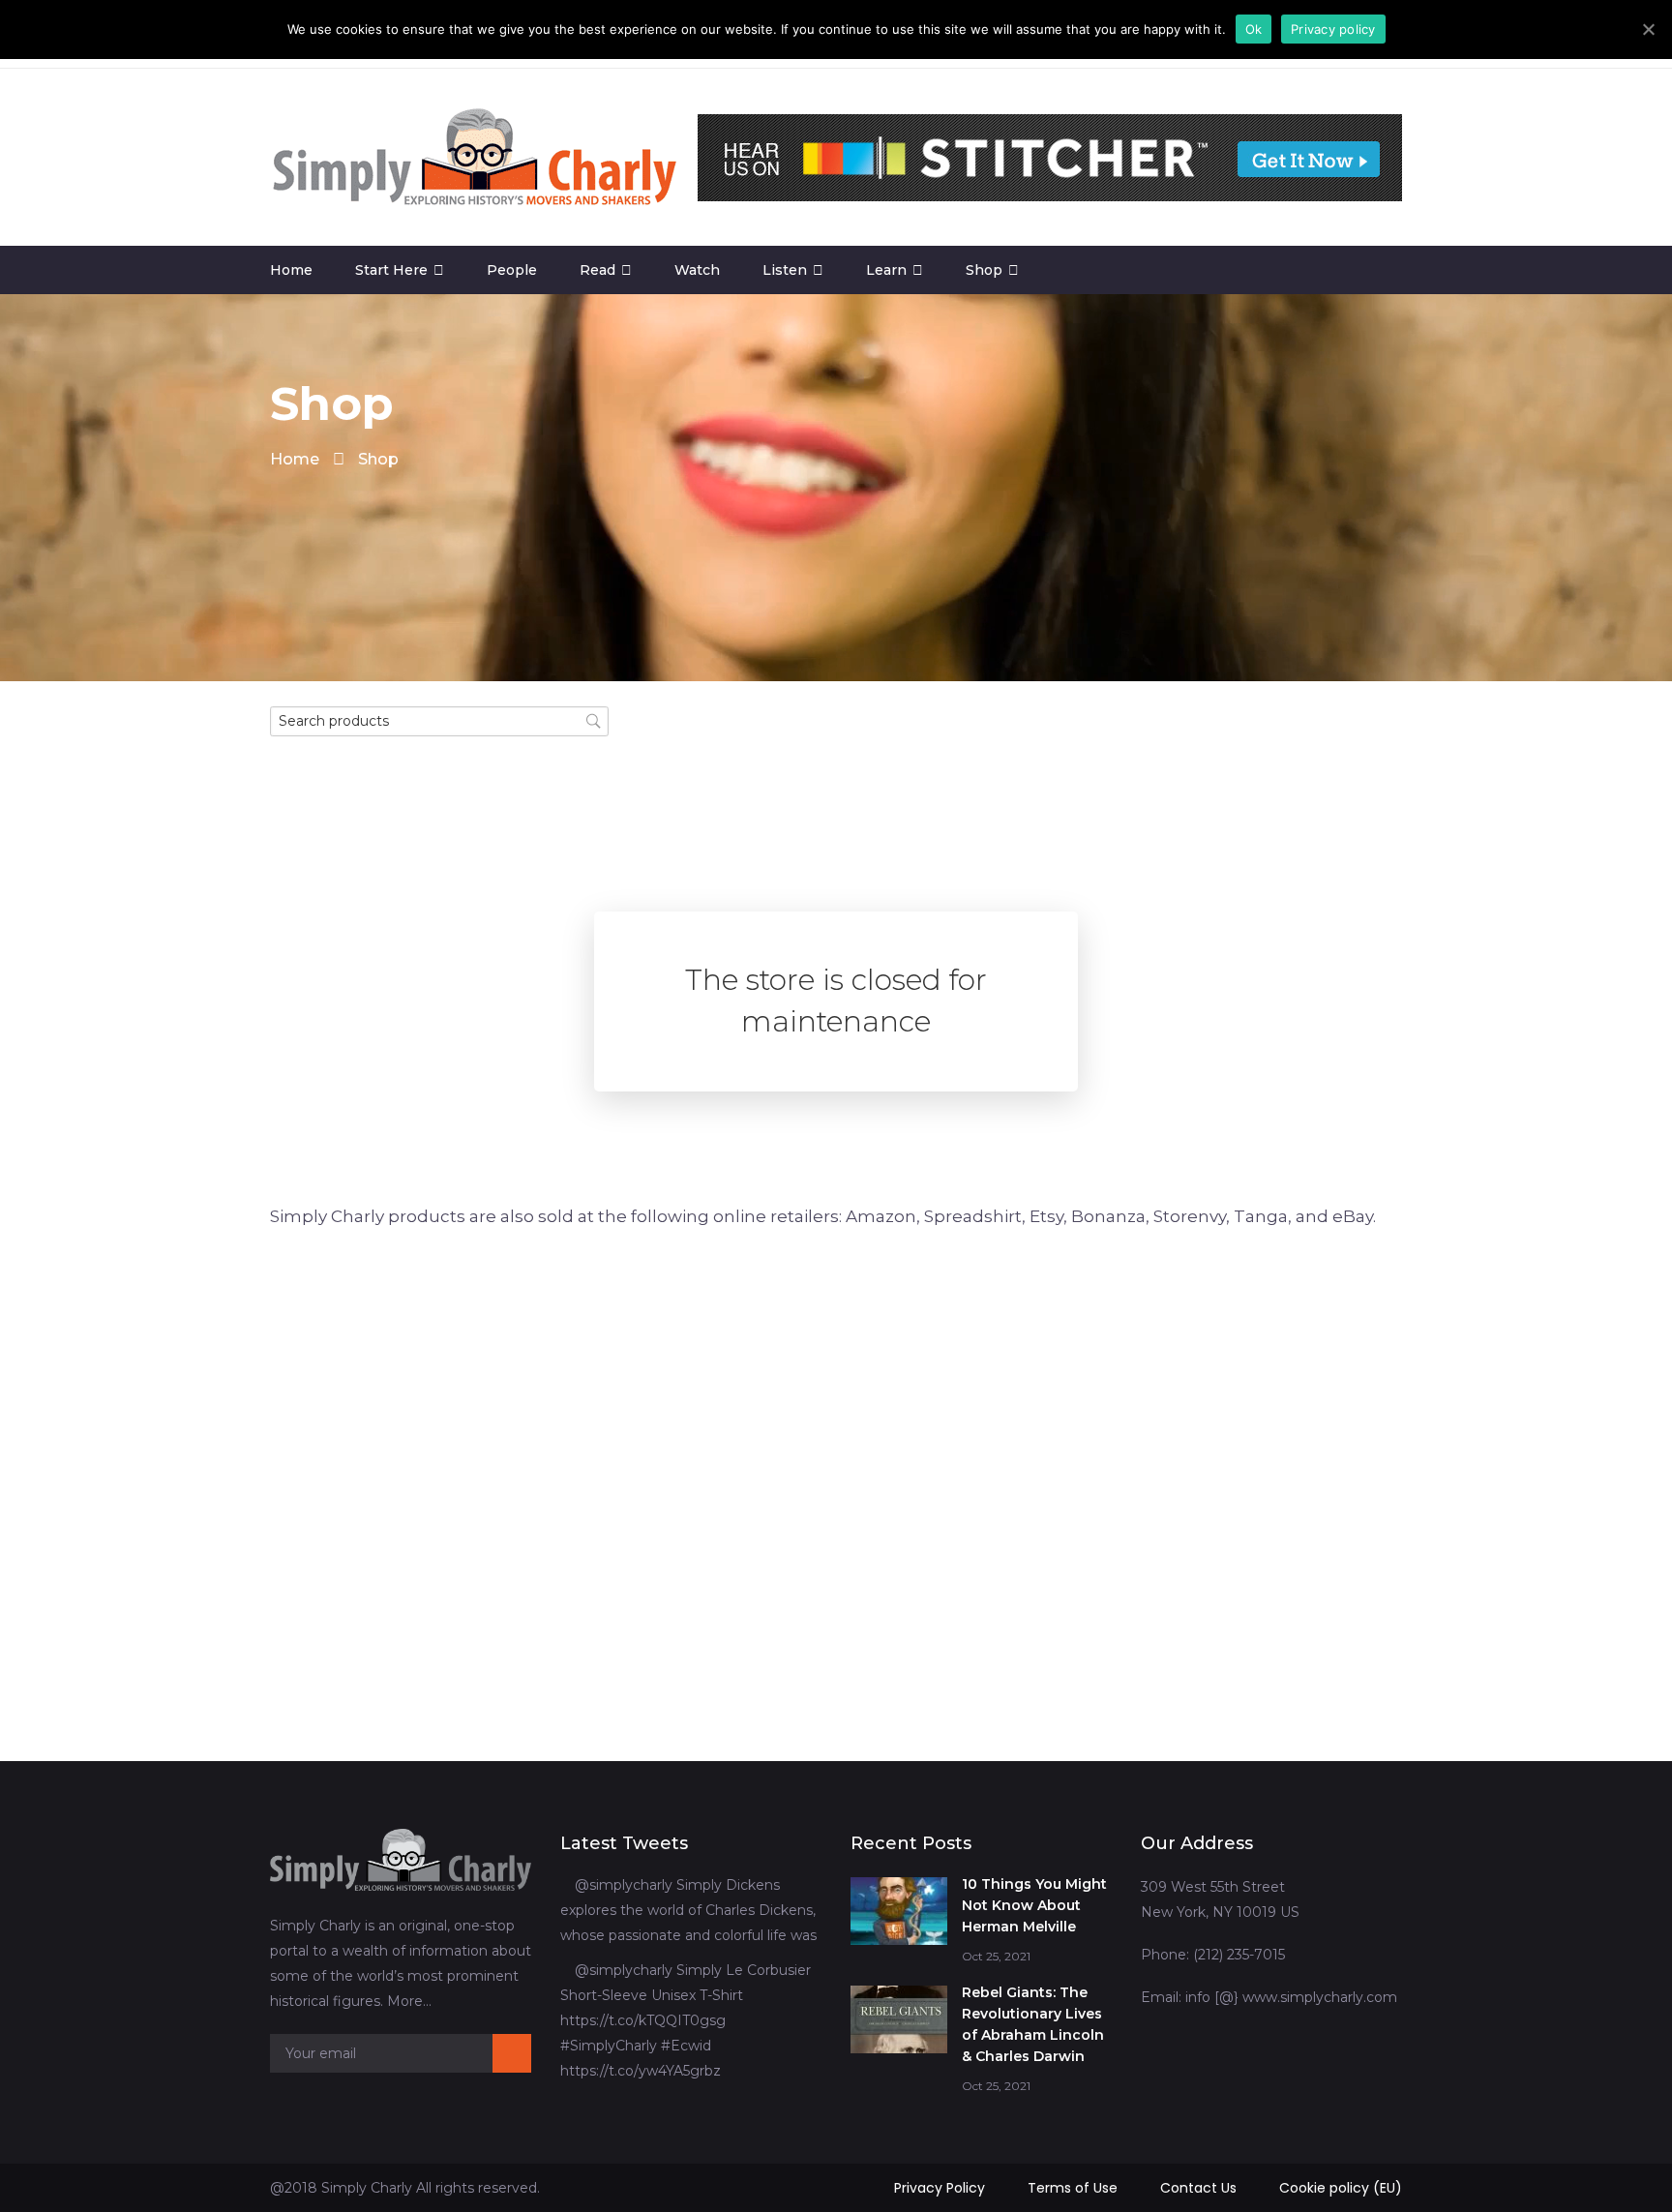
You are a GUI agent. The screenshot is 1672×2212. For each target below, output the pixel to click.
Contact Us (1198, 2188)
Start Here (391, 270)
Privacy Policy (940, 2188)
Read (597, 270)
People (512, 270)
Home (291, 270)
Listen (785, 270)
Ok (1254, 29)
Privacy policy (1333, 29)
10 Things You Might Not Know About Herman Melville (1034, 1905)
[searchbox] (439, 721)
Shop (984, 270)
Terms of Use (1073, 2188)
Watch (697, 270)
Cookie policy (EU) (1341, 2188)
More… (409, 2001)
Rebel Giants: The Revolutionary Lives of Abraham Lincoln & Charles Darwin (1033, 2024)
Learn (886, 270)
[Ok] (1648, 29)
